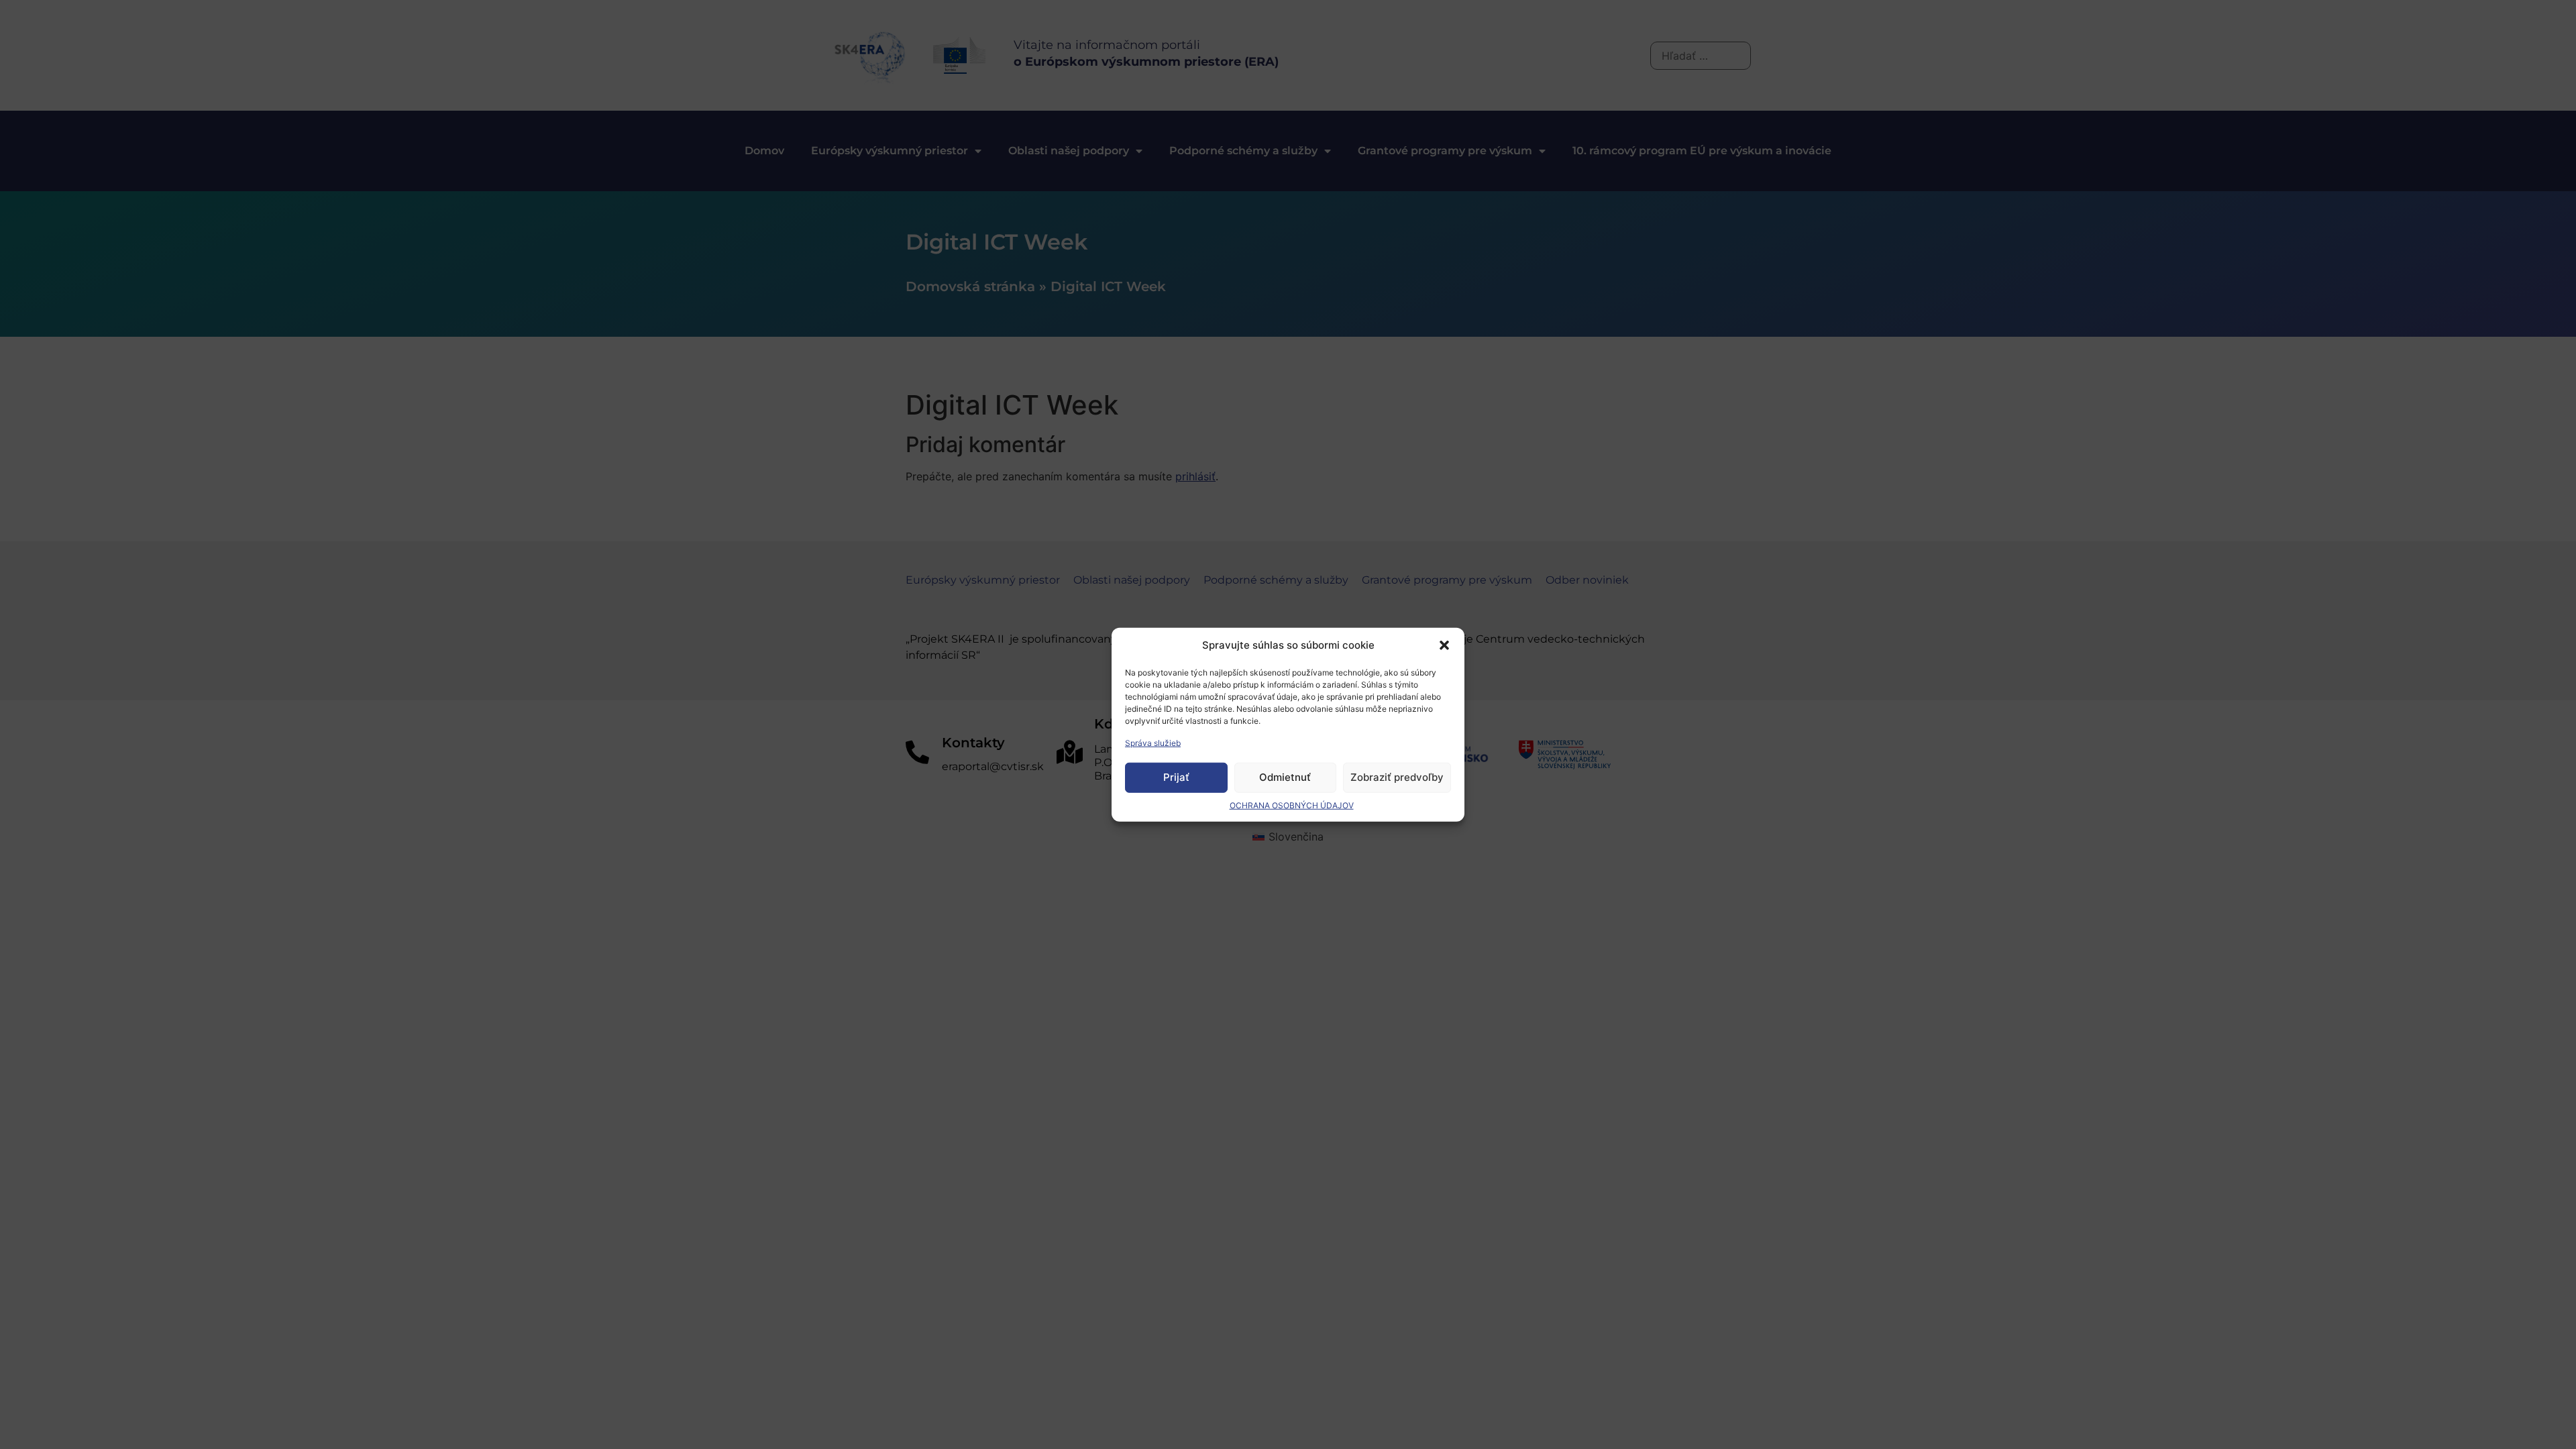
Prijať (1176, 777)
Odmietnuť (1285, 777)
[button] (1444, 645)
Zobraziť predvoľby (1397, 777)
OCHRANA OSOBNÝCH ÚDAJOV (1292, 805)
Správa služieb (1153, 742)
